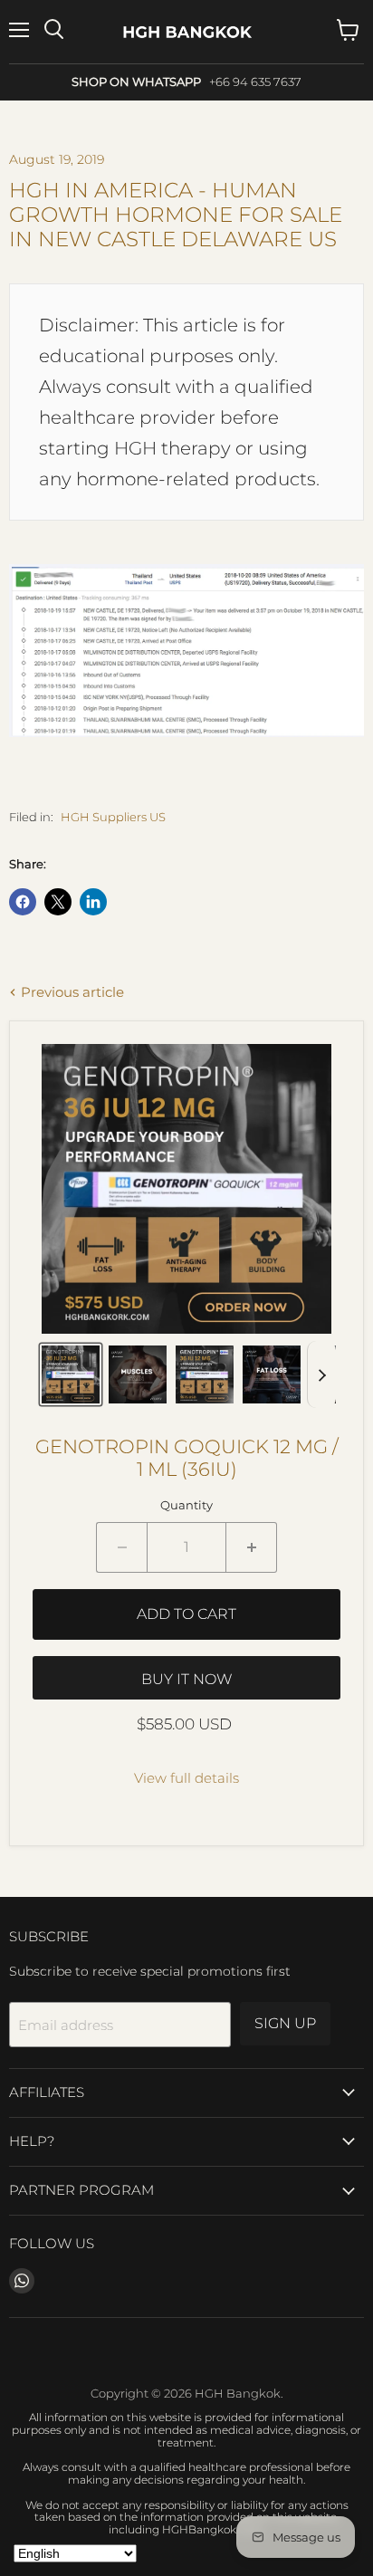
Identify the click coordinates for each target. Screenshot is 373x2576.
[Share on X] (58, 902)
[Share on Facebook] (23, 902)
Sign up (285, 2023)
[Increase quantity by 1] (252, 1547)
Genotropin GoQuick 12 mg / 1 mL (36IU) (187, 1458)
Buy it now (187, 1679)
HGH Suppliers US (113, 817)
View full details (186, 1778)
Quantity (186, 1505)
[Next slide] (321, 1374)
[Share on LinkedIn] (93, 902)
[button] (71, 1374)
